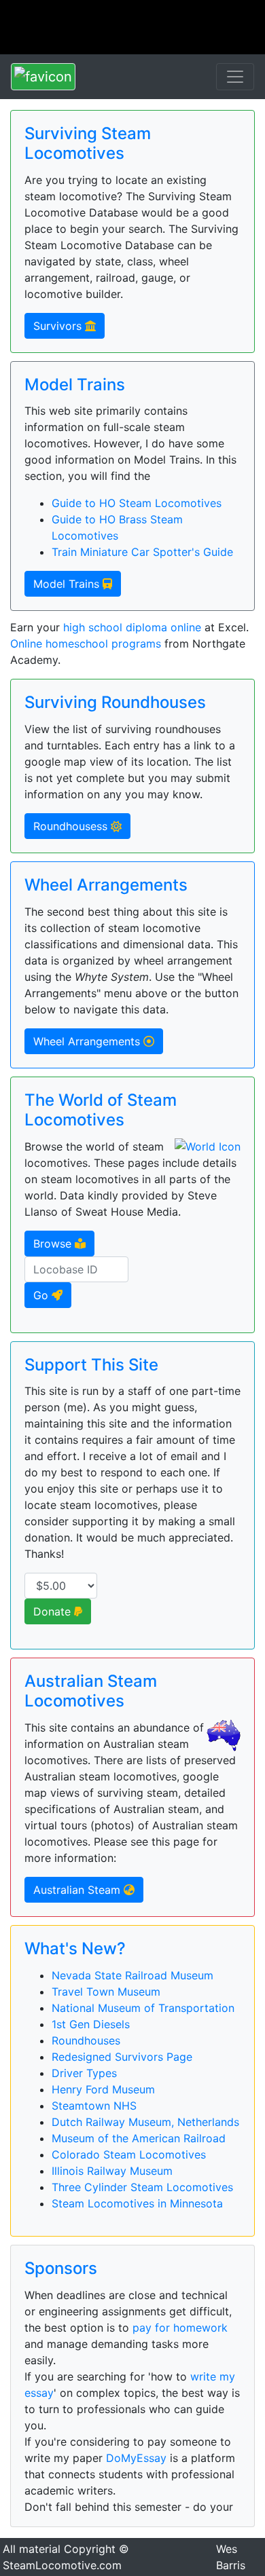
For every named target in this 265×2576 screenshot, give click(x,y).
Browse (54, 1244)
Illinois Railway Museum (112, 2171)
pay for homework (180, 2328)
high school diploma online (132, 627)
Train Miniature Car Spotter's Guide (142, 552)
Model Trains (68, 584)
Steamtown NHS (94, 2106)
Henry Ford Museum (103, 2089)
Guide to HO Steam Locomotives (137, 503)
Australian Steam (78, 1890)
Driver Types (84, 2073)
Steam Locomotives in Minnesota (137, 2203)
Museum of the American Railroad (139, 2138)
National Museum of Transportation (143, 2008)
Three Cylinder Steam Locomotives (142, 2187)
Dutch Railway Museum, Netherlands (145, 2122)
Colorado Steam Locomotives (129, 2154)
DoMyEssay (136, 2458)
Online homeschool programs (86, 643)
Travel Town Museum (106, 1992)
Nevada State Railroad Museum (132, 1975)
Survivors (59, 326)
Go (42, 1295)
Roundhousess (72, 826)
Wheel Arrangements (88, 1041)
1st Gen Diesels (91, 2024)
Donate (54, 1611)
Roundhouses (86, 2040)
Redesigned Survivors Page (122, 2057)
